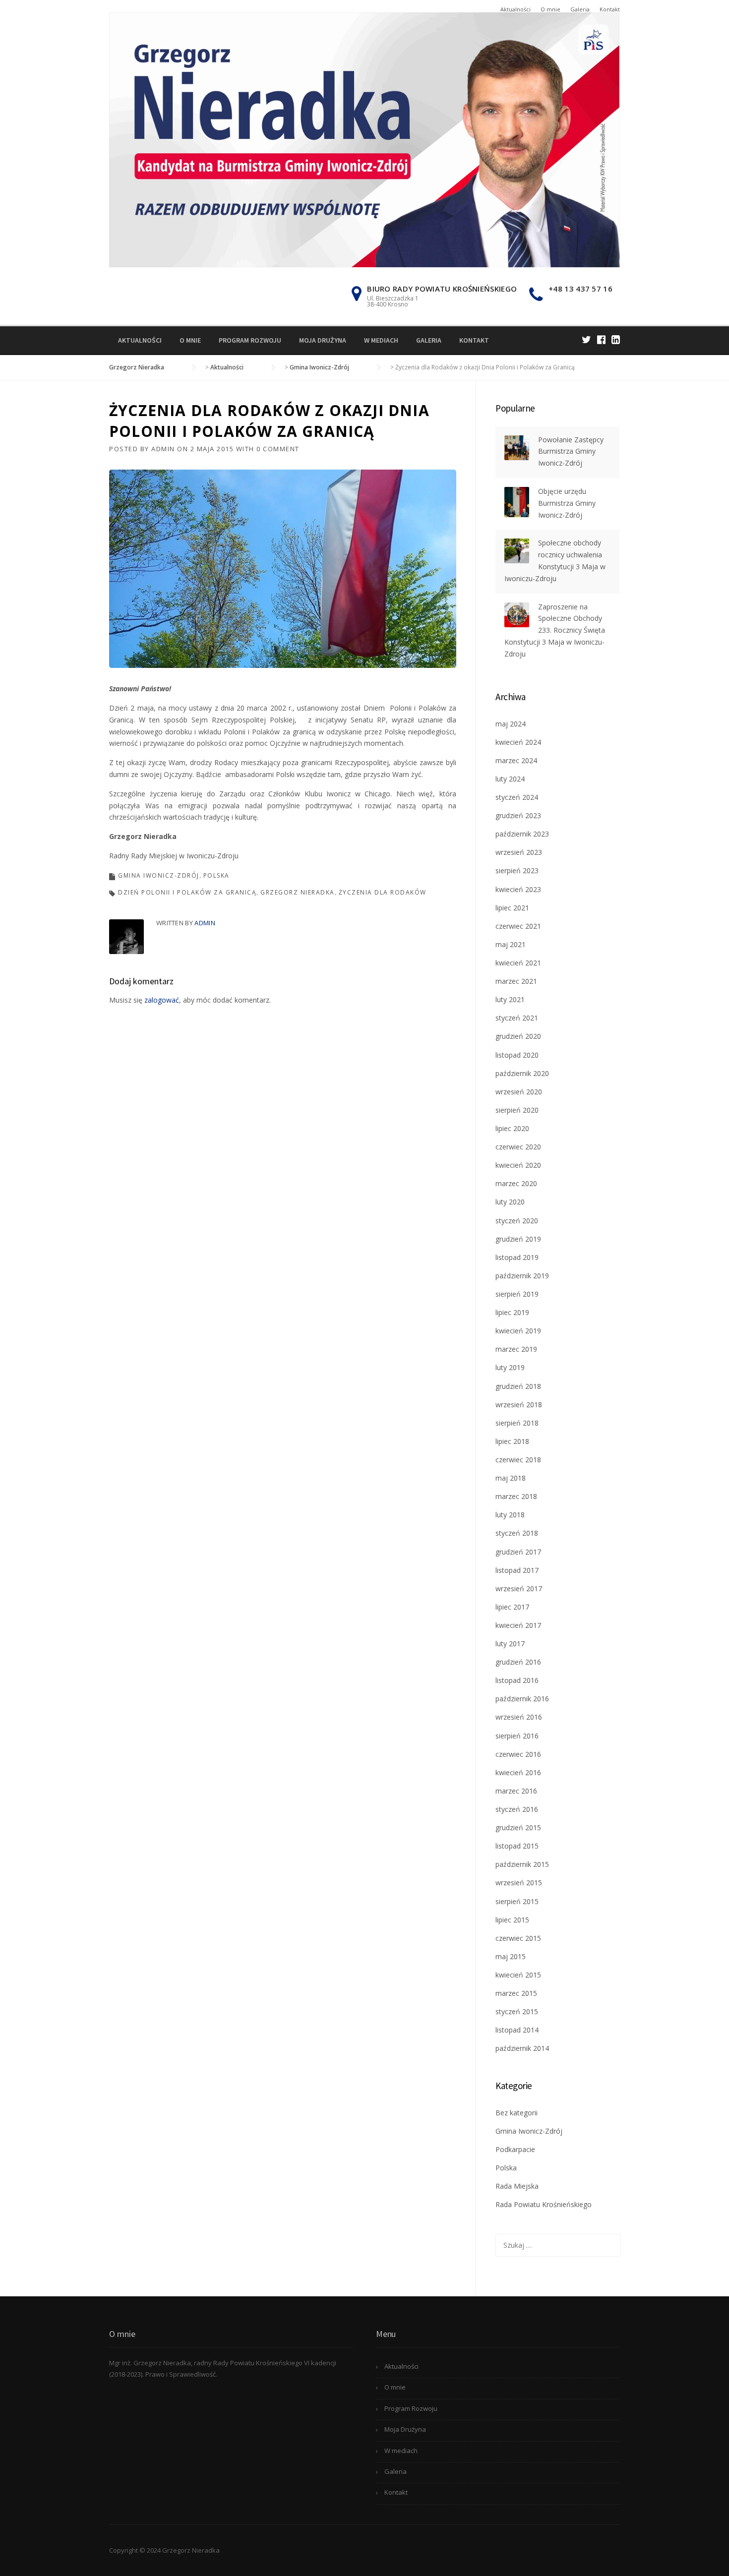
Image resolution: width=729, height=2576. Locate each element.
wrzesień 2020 (519, 1092)
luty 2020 (510, 1202)
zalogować (162, 1000)
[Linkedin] (616, 339)
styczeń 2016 (517, 1809)
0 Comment (278, 449)
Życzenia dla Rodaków (383, 892)
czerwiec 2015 (518, 1938)
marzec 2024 (516, 760)
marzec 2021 (516, 981)
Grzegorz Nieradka (298, 892)
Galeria (580, 9)
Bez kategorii (516, 2113)
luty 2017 (510, 1644)
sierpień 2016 (517, 1736)
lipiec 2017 (512, 1607)
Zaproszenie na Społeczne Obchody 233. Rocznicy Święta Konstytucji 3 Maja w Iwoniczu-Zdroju (555, 630)
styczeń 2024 (517, 797)
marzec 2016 (516, 1791)
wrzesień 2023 (519, 852)
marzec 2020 (516, 1183)
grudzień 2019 (518, 1239)
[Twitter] (586, 339)
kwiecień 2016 (518, 1772)
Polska (216, 875)
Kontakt (610, 9)
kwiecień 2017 (518, 1625)
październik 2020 (522, 1073)
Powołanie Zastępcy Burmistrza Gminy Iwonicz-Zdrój (571, 451)
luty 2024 (510, 779)
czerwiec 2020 (518, 1147)
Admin (163, 449)
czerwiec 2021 (518, 926)
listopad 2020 (517, 1055)
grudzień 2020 (518, 1036)
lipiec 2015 (512, 1920)
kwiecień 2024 (518, 742)
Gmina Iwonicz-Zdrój (159, 875)
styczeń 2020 (517, 1221)
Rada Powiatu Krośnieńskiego (544, 2204)
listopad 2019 (517, 1257)
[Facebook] (601, 339)
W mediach (381, 340)
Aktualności (516, 9)
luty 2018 (510, 1515)
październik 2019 (522, 1276)
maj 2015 (511, 1956)
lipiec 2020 (512, 1128)
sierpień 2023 (517, 870)
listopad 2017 (517, 1570)
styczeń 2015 (517, 2011)
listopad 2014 (517, 2030)
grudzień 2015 (518, 1827)
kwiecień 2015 (518, 1975)
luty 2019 (510, 1367)
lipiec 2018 (512, 1441)
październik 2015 (522, 1864)
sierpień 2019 (517, 1294)
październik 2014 (522, 2048)
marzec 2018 (516, 1496)
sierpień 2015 (517, 1901)
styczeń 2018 (517, 1533)
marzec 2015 (516, 1993)
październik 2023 (522, 834)
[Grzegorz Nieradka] (364, 139)
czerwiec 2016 (518, 1754)
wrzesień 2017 (519, 1588)
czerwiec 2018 (518, 1460)
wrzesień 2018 (519, 1405)
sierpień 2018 (517, 1423)
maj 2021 (511, 944)
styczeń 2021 (517, 1018)
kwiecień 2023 (518, 889)
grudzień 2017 (518, 1552)
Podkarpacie (515, 2149)
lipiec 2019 (512, 1312)
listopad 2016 (517, 1680)
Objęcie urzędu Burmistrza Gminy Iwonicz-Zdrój (567, 503)
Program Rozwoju (250, 340)
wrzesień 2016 (519, 1717)
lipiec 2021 (512, 908)
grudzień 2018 (518, 1386)
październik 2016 (522, 1699)
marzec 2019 (516, 1349)
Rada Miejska (517, 2186)
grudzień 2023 (518, 815)
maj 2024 (511, 724)
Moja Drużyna (323, 340)
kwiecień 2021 (518, 963)
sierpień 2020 (517, 1110)
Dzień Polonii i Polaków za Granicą (187, 892)
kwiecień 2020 (518, 1165)
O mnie (550, 9)
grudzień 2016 (518, 1662)
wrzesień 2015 (519, 1883)
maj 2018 (511, 1478)
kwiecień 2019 (518, 1331)
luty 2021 (510, 999)
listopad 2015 (517, 1846)
